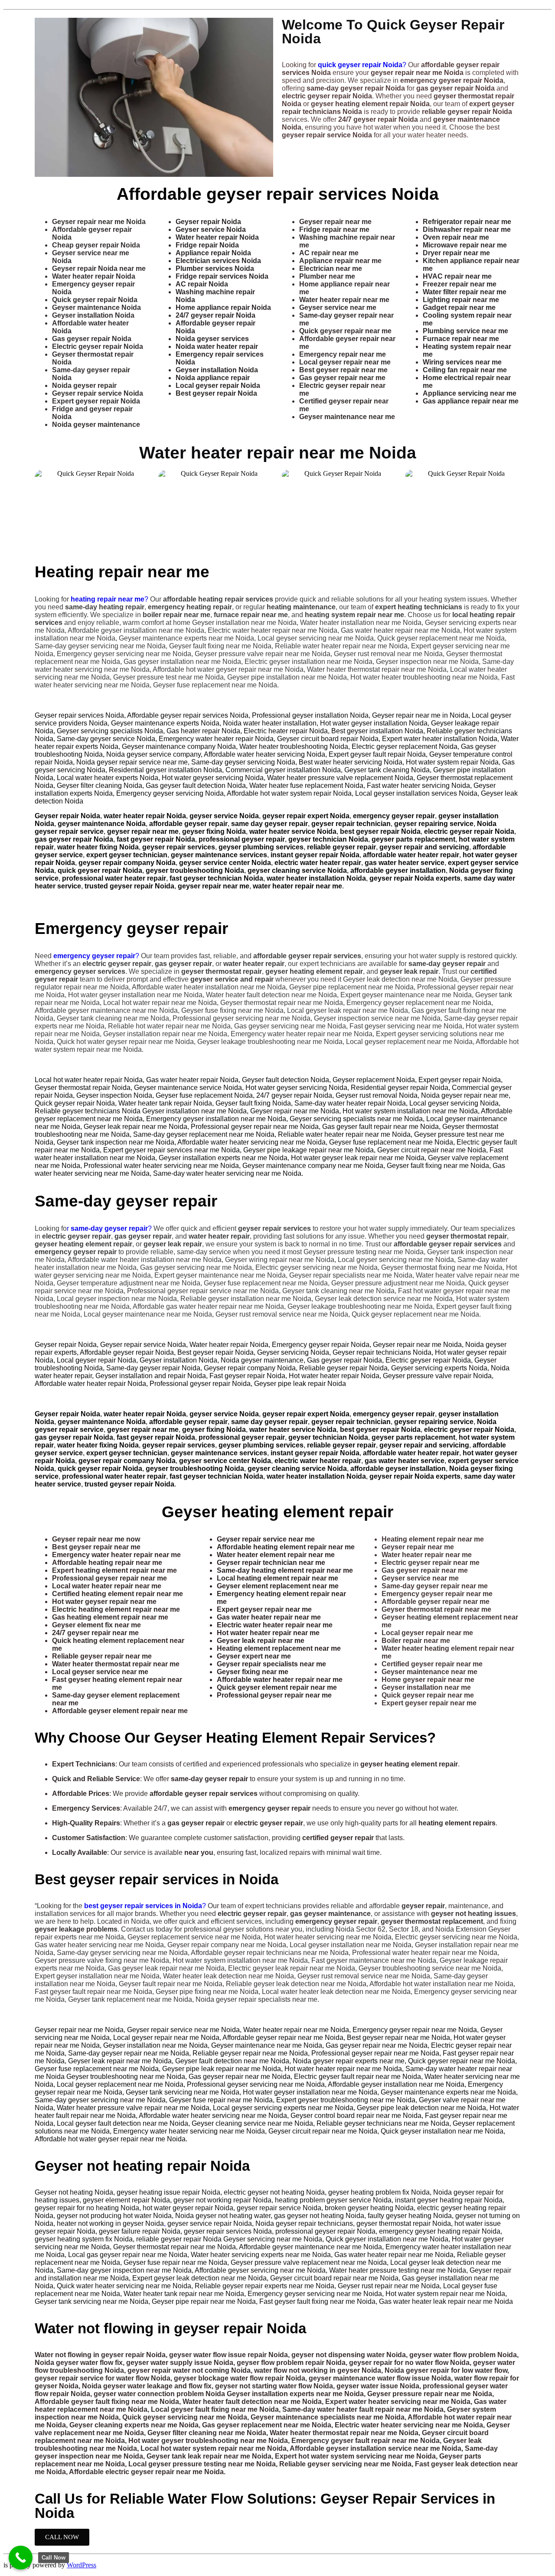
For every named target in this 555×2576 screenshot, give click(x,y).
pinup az (36, 555)
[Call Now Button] (21, 2558)
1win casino (5, 9)
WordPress (82, 2565)
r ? (109, 1228)
